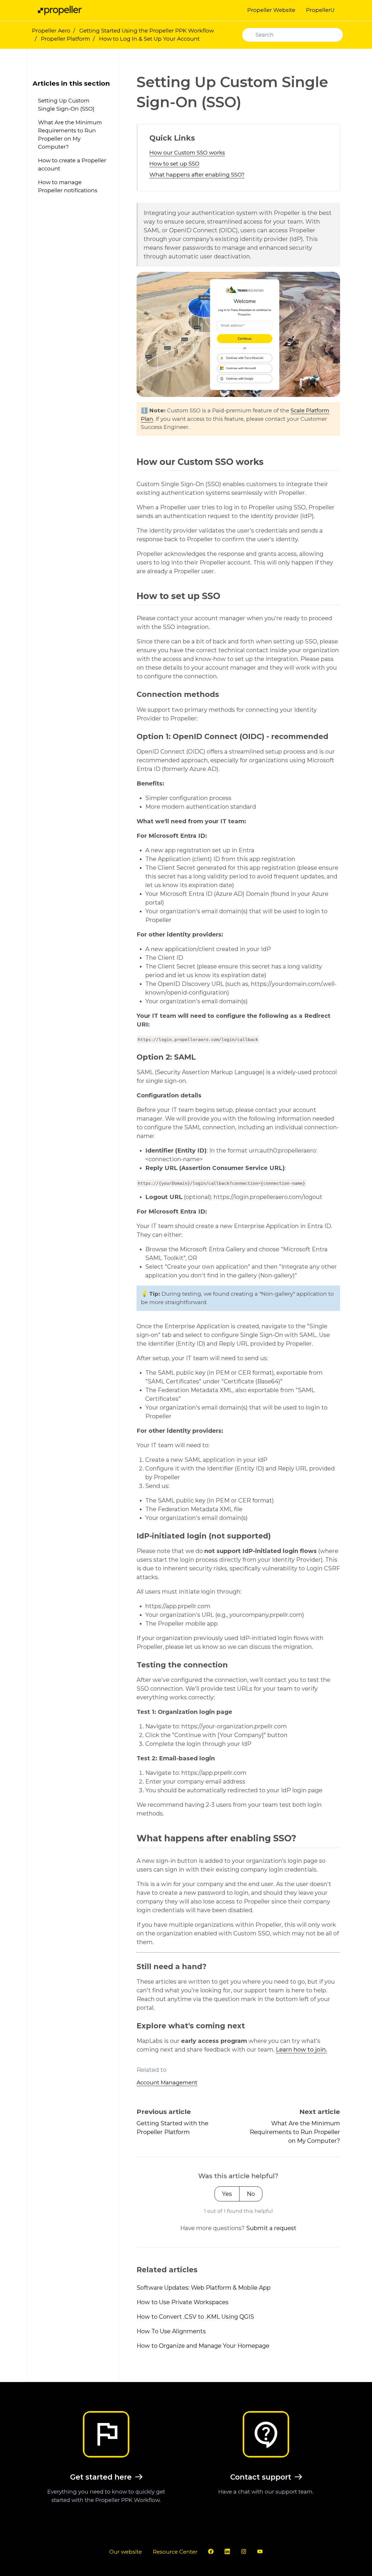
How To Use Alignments (171, 2331)
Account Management (167, 2082)
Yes (227, 2194)
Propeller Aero (51, 31)
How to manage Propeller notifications (68, 186)
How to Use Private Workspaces (183, 2302)
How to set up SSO (174, 164)
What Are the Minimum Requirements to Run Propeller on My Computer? (295, 2132)
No (251, 2194)
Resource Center (175, 2552)
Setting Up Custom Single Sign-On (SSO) (66, 105)
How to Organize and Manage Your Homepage (203, 2346)
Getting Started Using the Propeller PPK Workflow (147, 31)
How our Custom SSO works (187, 153)
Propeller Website (271, 10)
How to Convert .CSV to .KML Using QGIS (195, 2317)
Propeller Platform (66, 39)
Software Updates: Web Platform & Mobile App (204, 2288)
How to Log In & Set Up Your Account (149, 39)
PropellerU (320, 10)
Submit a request (271, 2228)
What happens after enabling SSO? (197, 175)
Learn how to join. (301, 2050)
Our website (126, 2552)
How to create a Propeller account (72, 165)
